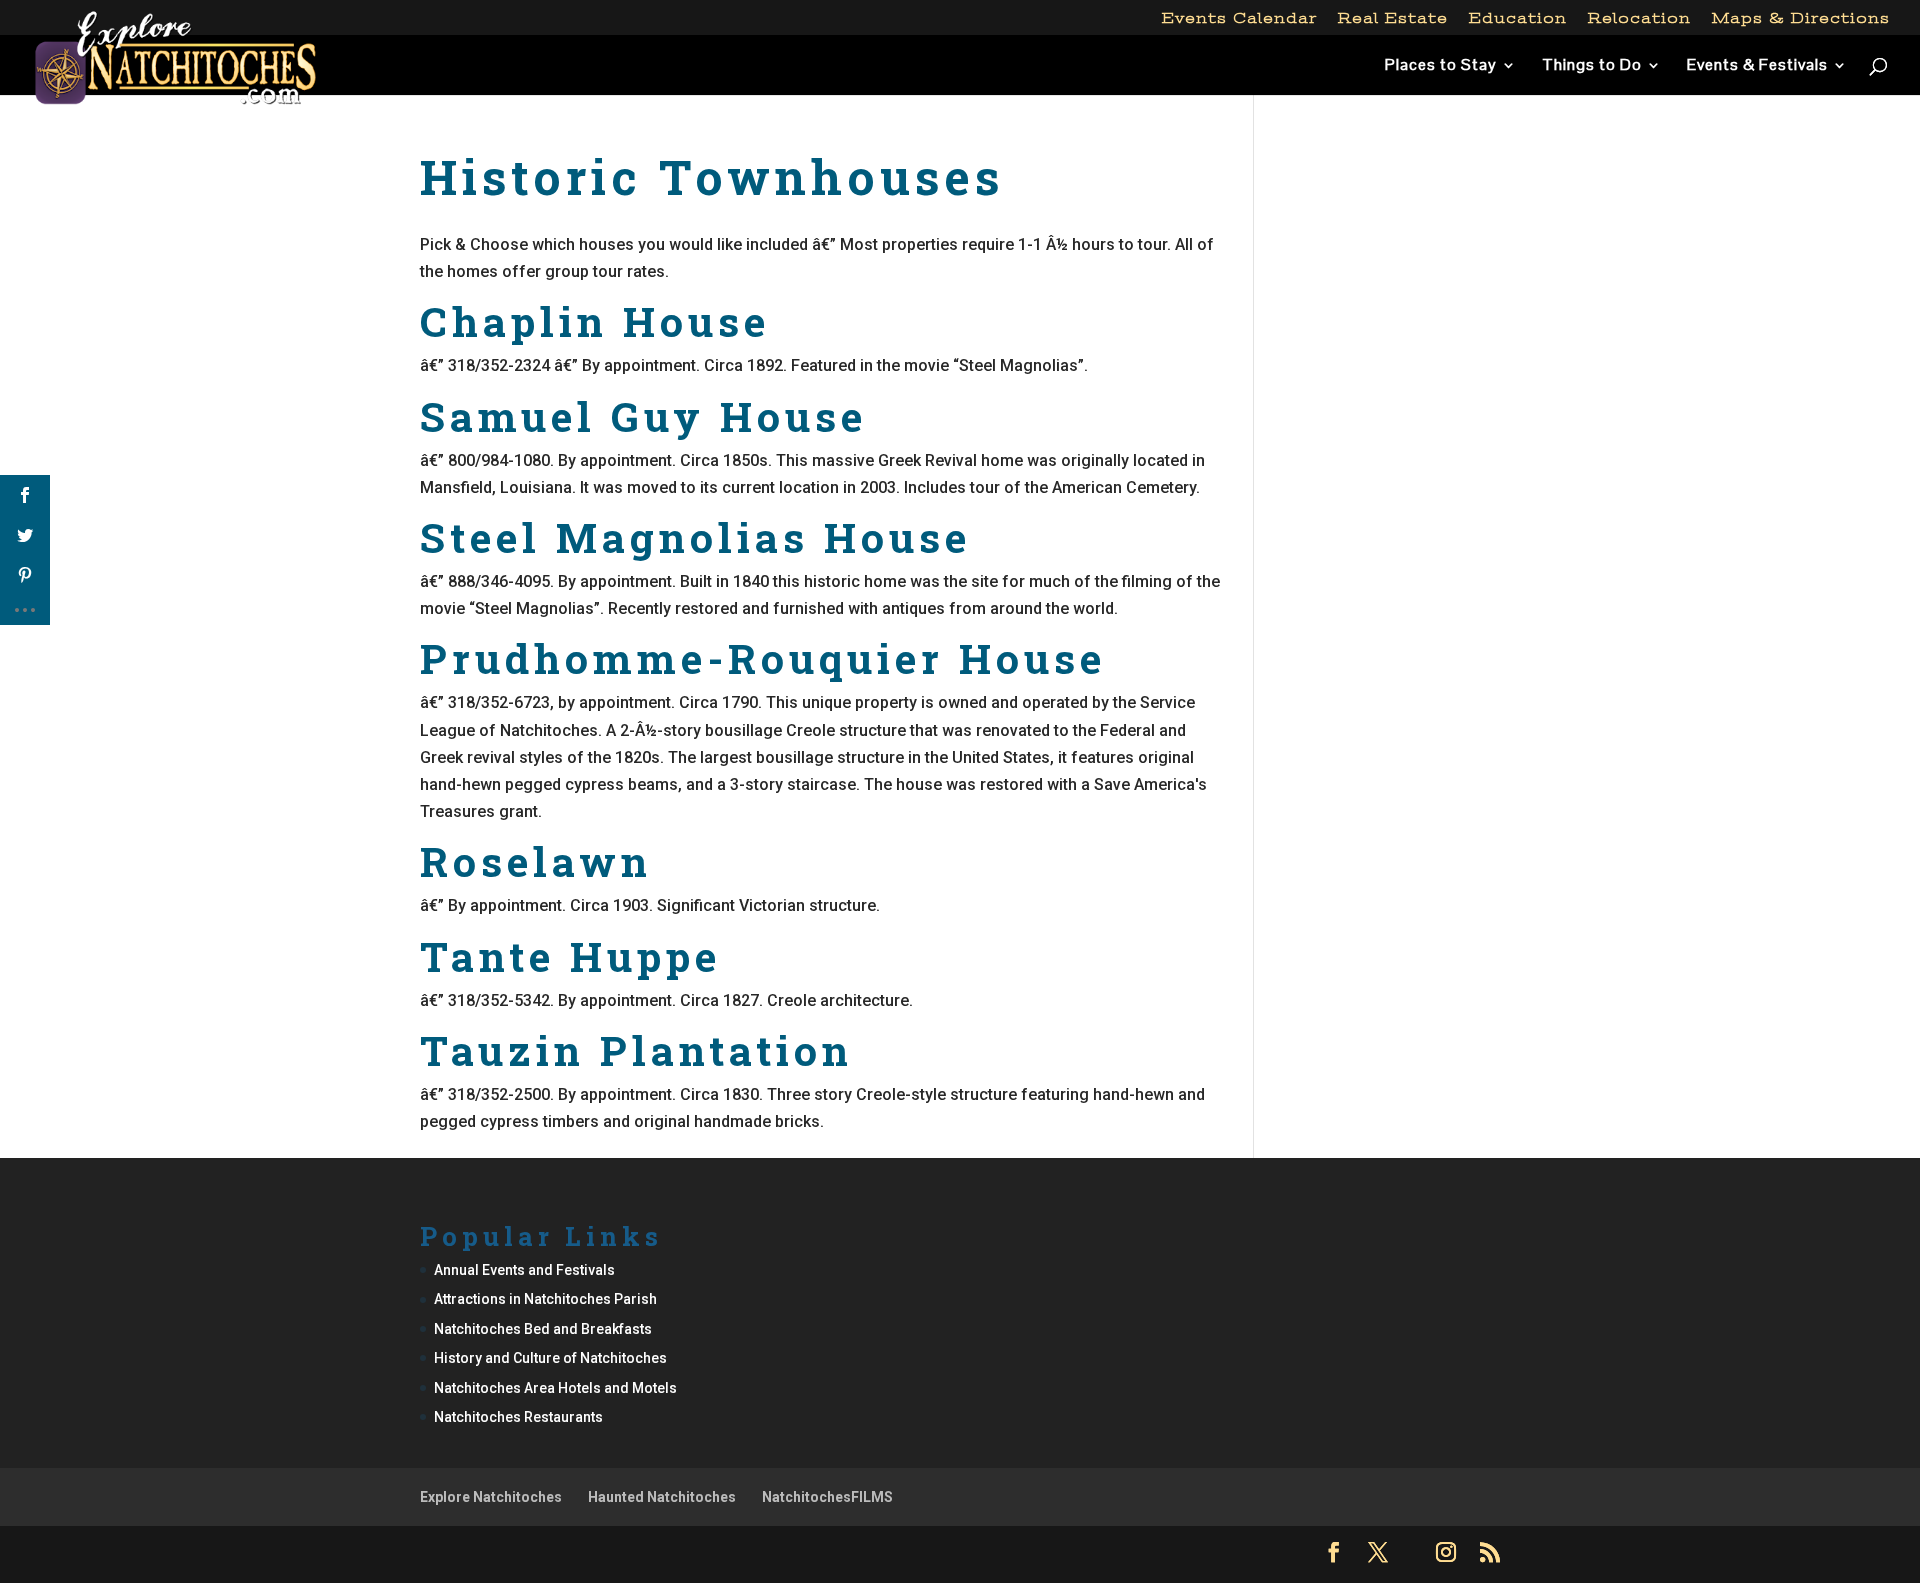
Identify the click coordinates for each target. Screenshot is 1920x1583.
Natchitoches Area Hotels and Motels (555, 1388)
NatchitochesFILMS (827, 1497)
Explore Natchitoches (491, 1497)
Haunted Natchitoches (662, 1497)
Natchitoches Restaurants (518, 1417)
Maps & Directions (1801, 18)
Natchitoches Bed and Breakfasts (543, 1329)
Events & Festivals (1757, 66)
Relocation (1639, 18)
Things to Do (1592, 66)
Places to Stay (1441, 66)
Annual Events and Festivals (524, 1270)
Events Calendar (1239, 18)
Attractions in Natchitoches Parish (545, 1299)
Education (1518, 18)
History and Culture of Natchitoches (550, 1358)
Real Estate (1393, 18)
